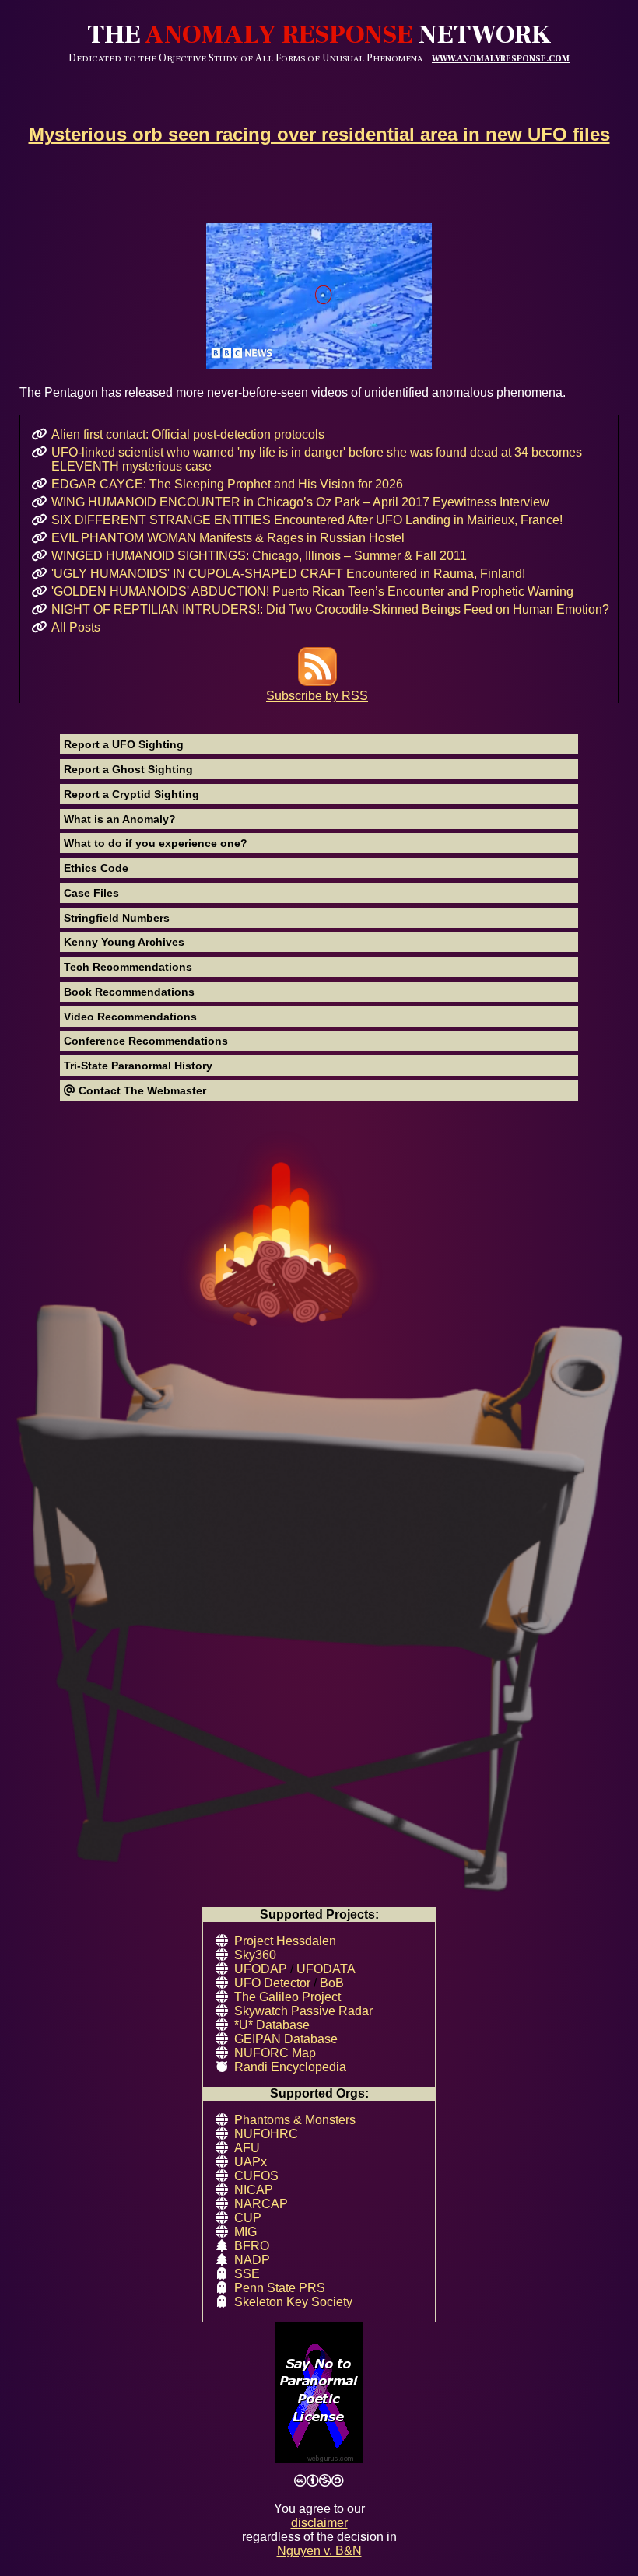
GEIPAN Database (286, 2039)
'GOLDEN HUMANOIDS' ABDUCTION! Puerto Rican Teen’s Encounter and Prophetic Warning (312, 591)
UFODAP (261, 1969)
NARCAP (261, 2204)
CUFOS (256, 2176)
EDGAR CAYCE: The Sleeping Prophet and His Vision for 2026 (227, 484)
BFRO (252, 2246)
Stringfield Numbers (117, 918)
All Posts (76, 627)
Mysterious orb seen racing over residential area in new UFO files (319, 134)
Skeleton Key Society (293, 2302)
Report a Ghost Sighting (128, 769)
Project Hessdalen (285, 1941)
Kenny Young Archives (124, 942)
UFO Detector (272, 1983)
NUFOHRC (266, 2134)
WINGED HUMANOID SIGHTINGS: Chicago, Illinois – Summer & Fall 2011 (259, 556)
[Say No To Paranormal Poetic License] (319, 2394)
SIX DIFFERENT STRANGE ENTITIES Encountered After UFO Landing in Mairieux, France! (307, 520)
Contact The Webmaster (141, 1090)
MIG (245, 2232)
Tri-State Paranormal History (138, 1066)
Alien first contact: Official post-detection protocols (188, 434)
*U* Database (272, 2025)
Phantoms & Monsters (295, 2120)
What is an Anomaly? (120, 819)
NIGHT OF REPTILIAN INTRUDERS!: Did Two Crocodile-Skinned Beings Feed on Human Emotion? (330, 609)
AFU (247, 2148)
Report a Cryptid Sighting (131, 794)
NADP (252, 2260)
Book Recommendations (129, 992)
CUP (248, 2218)
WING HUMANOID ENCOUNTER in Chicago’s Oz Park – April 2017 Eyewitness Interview (300, 502)
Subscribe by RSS (317, 696)
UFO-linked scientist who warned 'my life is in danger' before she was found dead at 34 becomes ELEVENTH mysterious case (317, 459)
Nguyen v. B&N (319, 2551)
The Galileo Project (287, 1997)
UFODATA (326, 1969)
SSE (247, 2274)
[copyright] (319, 2481)
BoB (332, 1983)
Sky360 (255, 1955)
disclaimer (319, 2523)
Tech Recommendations (128, 967)
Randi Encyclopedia (290, 2067)
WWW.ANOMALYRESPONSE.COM (501, 59)
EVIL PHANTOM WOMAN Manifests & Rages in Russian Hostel (228, 538)
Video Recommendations (130, 1017)
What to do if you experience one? (156, 843)
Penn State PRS (280, 2288)
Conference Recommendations (146, 1041)
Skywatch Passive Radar (303, 2011)
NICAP (254, 2190)
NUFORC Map (275, 2053)
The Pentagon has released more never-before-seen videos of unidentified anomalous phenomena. (293, 392)
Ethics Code (96, 868)
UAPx (251, 2162)
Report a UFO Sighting (124, 744)
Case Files (91, 893)
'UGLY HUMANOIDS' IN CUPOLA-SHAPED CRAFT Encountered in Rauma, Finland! (288, 574)
